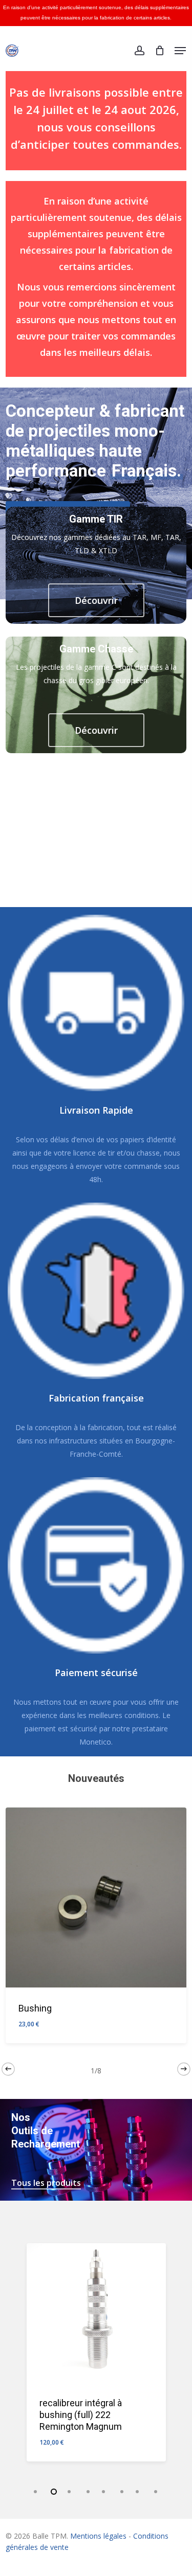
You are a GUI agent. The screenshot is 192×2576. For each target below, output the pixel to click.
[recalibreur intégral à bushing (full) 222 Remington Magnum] (96, 2313)
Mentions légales (98, 2536)
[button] (180, 51)
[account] (139, 51)
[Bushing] (96, 1897)
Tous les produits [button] (46, 2183)
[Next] (184, 2069)
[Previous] (8, 2069)
